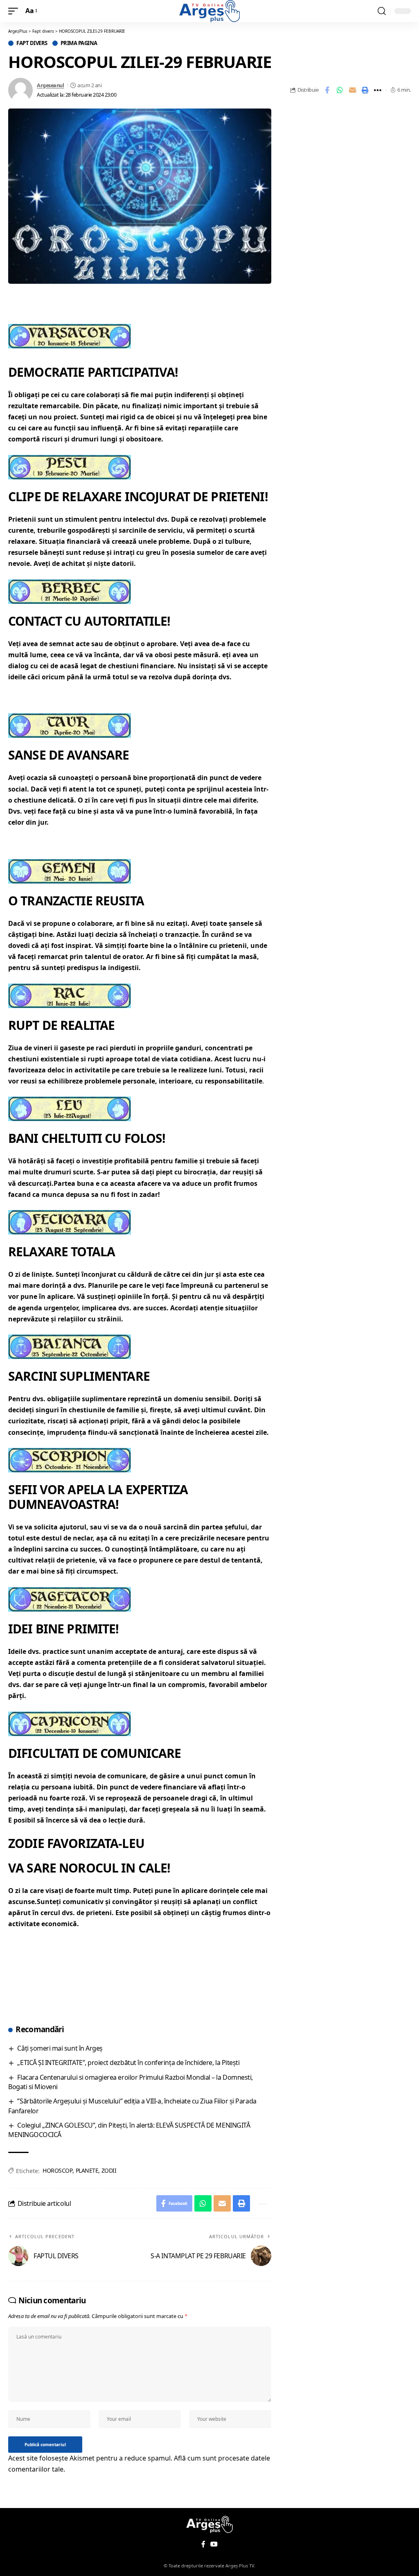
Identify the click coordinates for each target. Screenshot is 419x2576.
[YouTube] (214, 2544)
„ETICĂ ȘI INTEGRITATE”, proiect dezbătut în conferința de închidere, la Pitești (128, 2063)
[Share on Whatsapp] (340, 90)
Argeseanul (50, 85)
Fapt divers (32, 43)
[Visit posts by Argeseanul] (20, 90)
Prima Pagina (79, 43)
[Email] (352, 90)
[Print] (365, 90)
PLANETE (87, 2170)
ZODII (109, 2170)
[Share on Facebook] (327, 90)
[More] (378, 90)
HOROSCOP (57, 2170)
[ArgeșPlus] (209, 11)
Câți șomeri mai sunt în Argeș (60, 2048)
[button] (15, 11)
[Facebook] (203, 2544)
